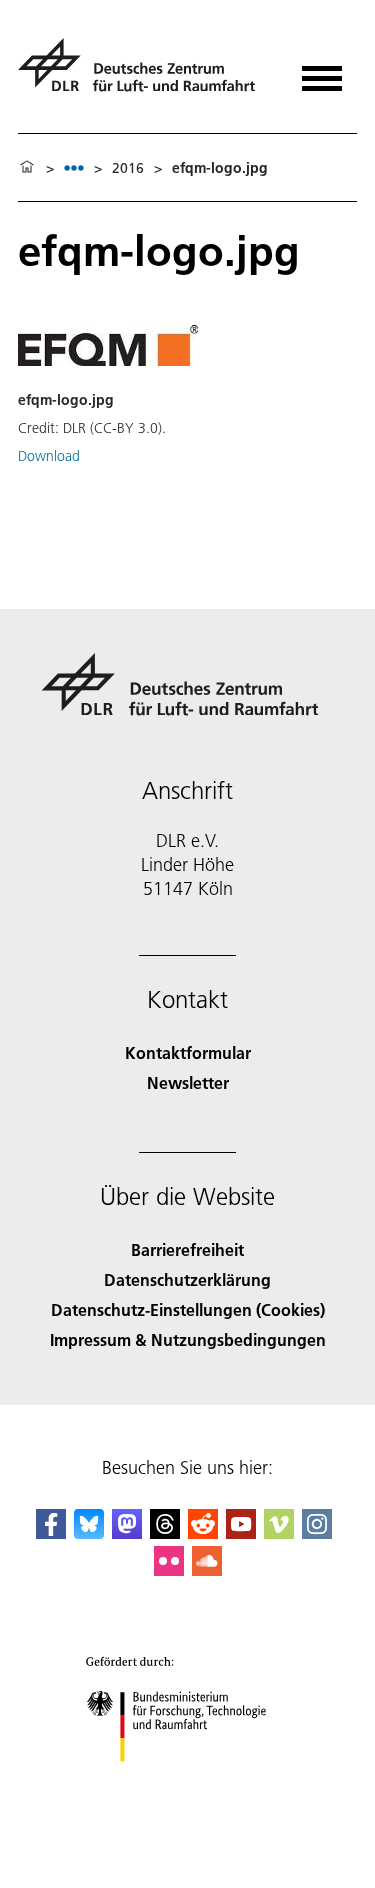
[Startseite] (27, 168)
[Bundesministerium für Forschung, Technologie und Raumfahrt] (187, 1781)
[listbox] (74, 167)
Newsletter (188, 1082)
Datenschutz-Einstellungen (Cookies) (188, 1309)
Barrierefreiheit (187, 1249)
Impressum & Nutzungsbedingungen (188, 1339)
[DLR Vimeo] (279, 1532)
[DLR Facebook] (51, 1532)
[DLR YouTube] (241, 1532)
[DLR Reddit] (203, 1532)
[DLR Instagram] (317, 1532)
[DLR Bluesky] (89, 1532)
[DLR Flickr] (169, 1569)
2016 (128, 168)
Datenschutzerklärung (187, 1279)
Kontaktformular (188, 1052)
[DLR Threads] (165, 1532)
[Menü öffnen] (322, 71)
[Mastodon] (127, 1532)
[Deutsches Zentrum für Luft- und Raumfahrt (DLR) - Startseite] (144, 73)
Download (49, 456)
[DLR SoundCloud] (207, 1569)
